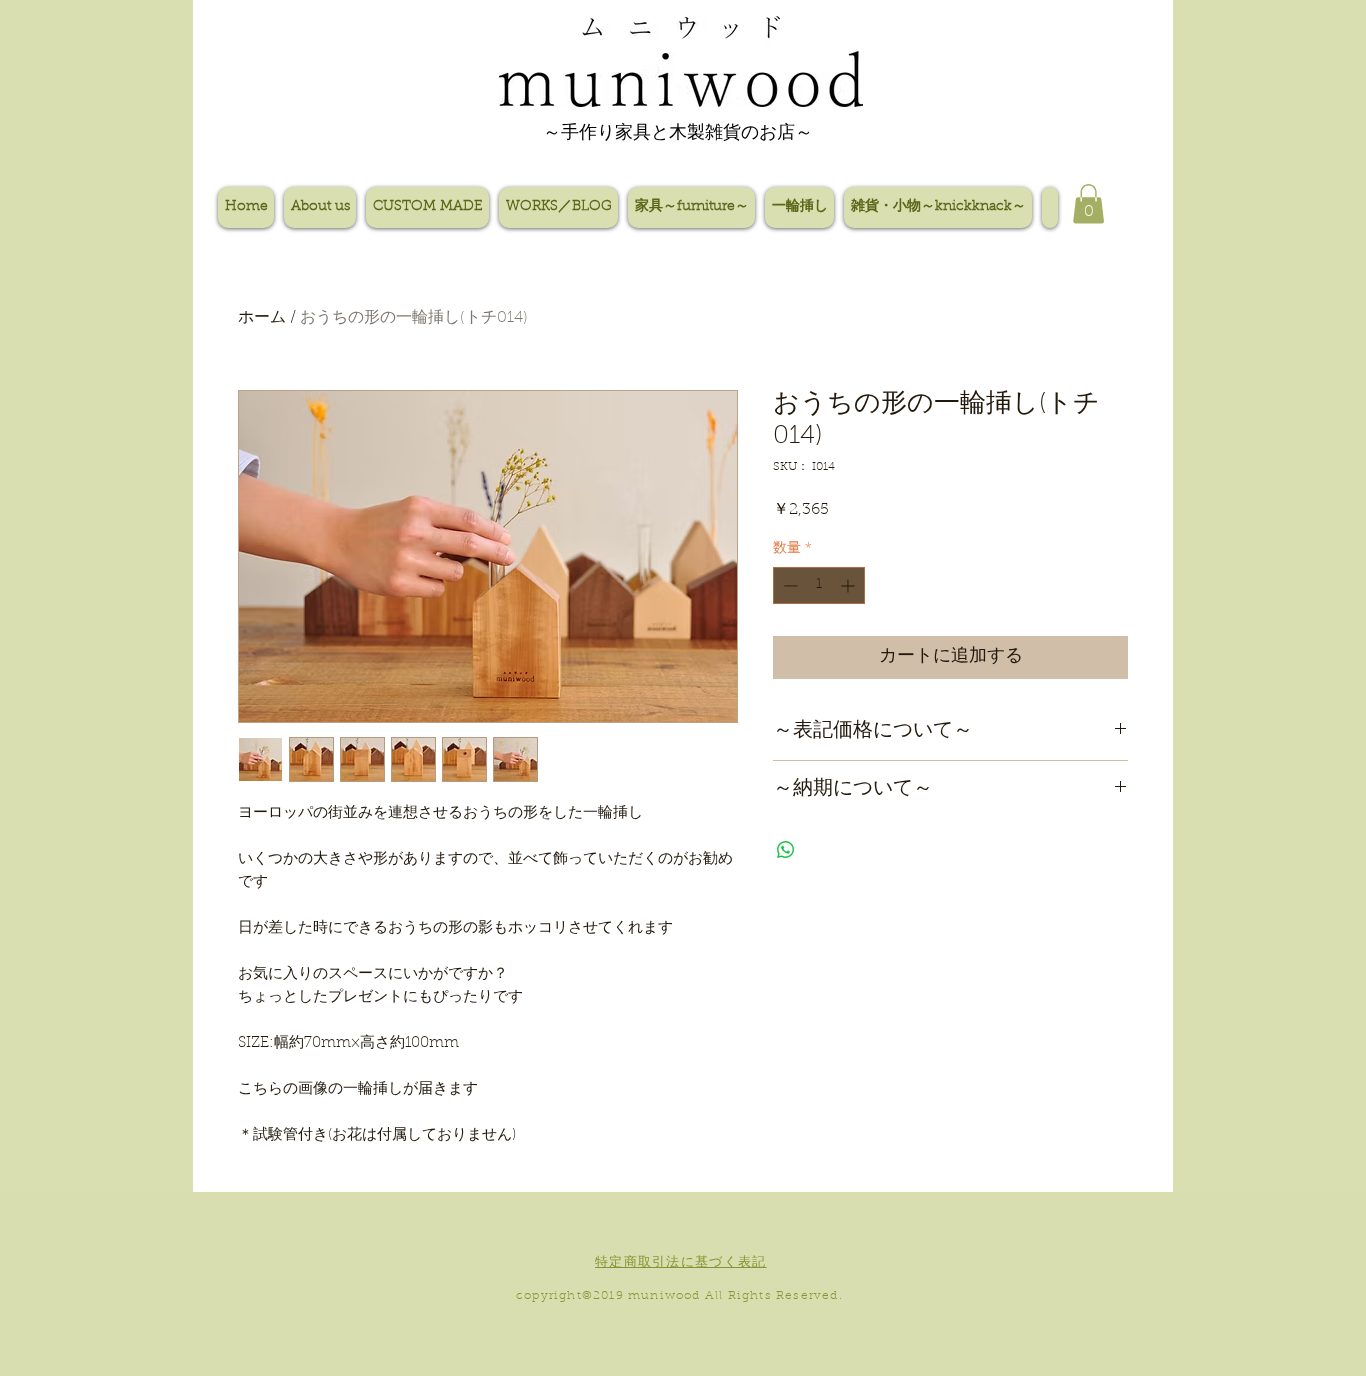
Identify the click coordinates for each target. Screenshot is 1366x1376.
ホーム (262, 318)
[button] (1088, 203)
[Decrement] (788, 585)
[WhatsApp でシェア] (786, 850)
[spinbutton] (819, 585)
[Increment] (849, 585)
